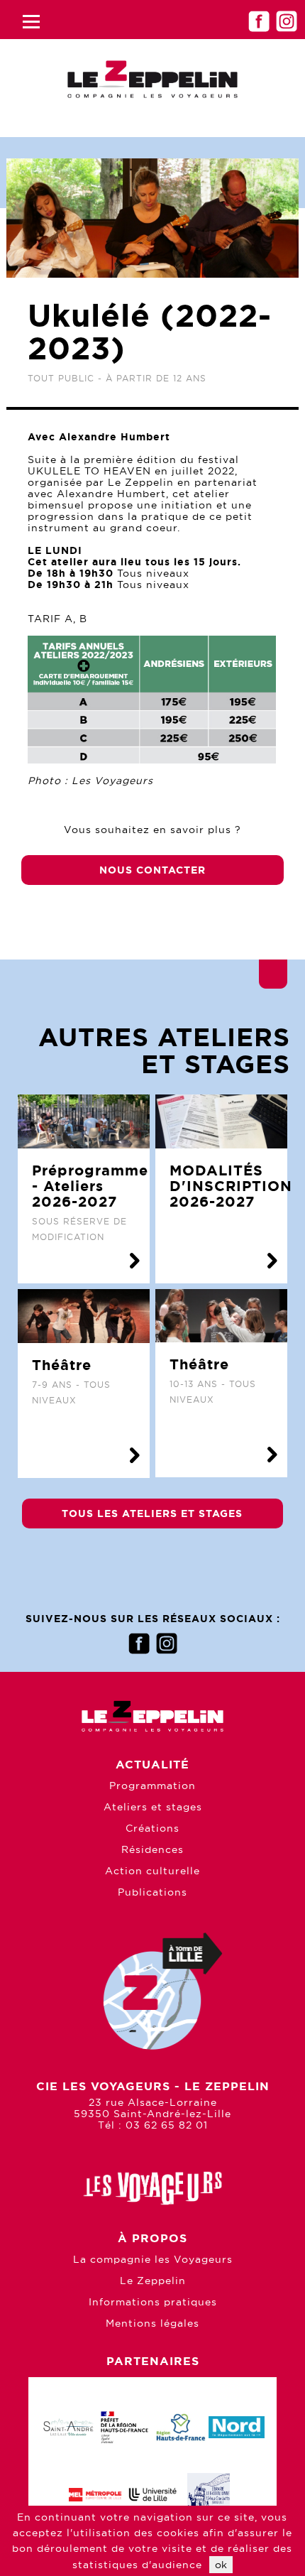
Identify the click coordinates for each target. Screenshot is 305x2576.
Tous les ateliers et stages (152, 1513)
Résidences (152, 1849)
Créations (152, 1828)
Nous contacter (152, 870)
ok (221, 2565)
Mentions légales (152, 2323)
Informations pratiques (153, 2302)
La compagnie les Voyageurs (153, 2259)
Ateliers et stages (153, 1807)
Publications (152, 1892)
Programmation (152, 1786)
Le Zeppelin (153, 2281)
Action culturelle (152, 1871)
